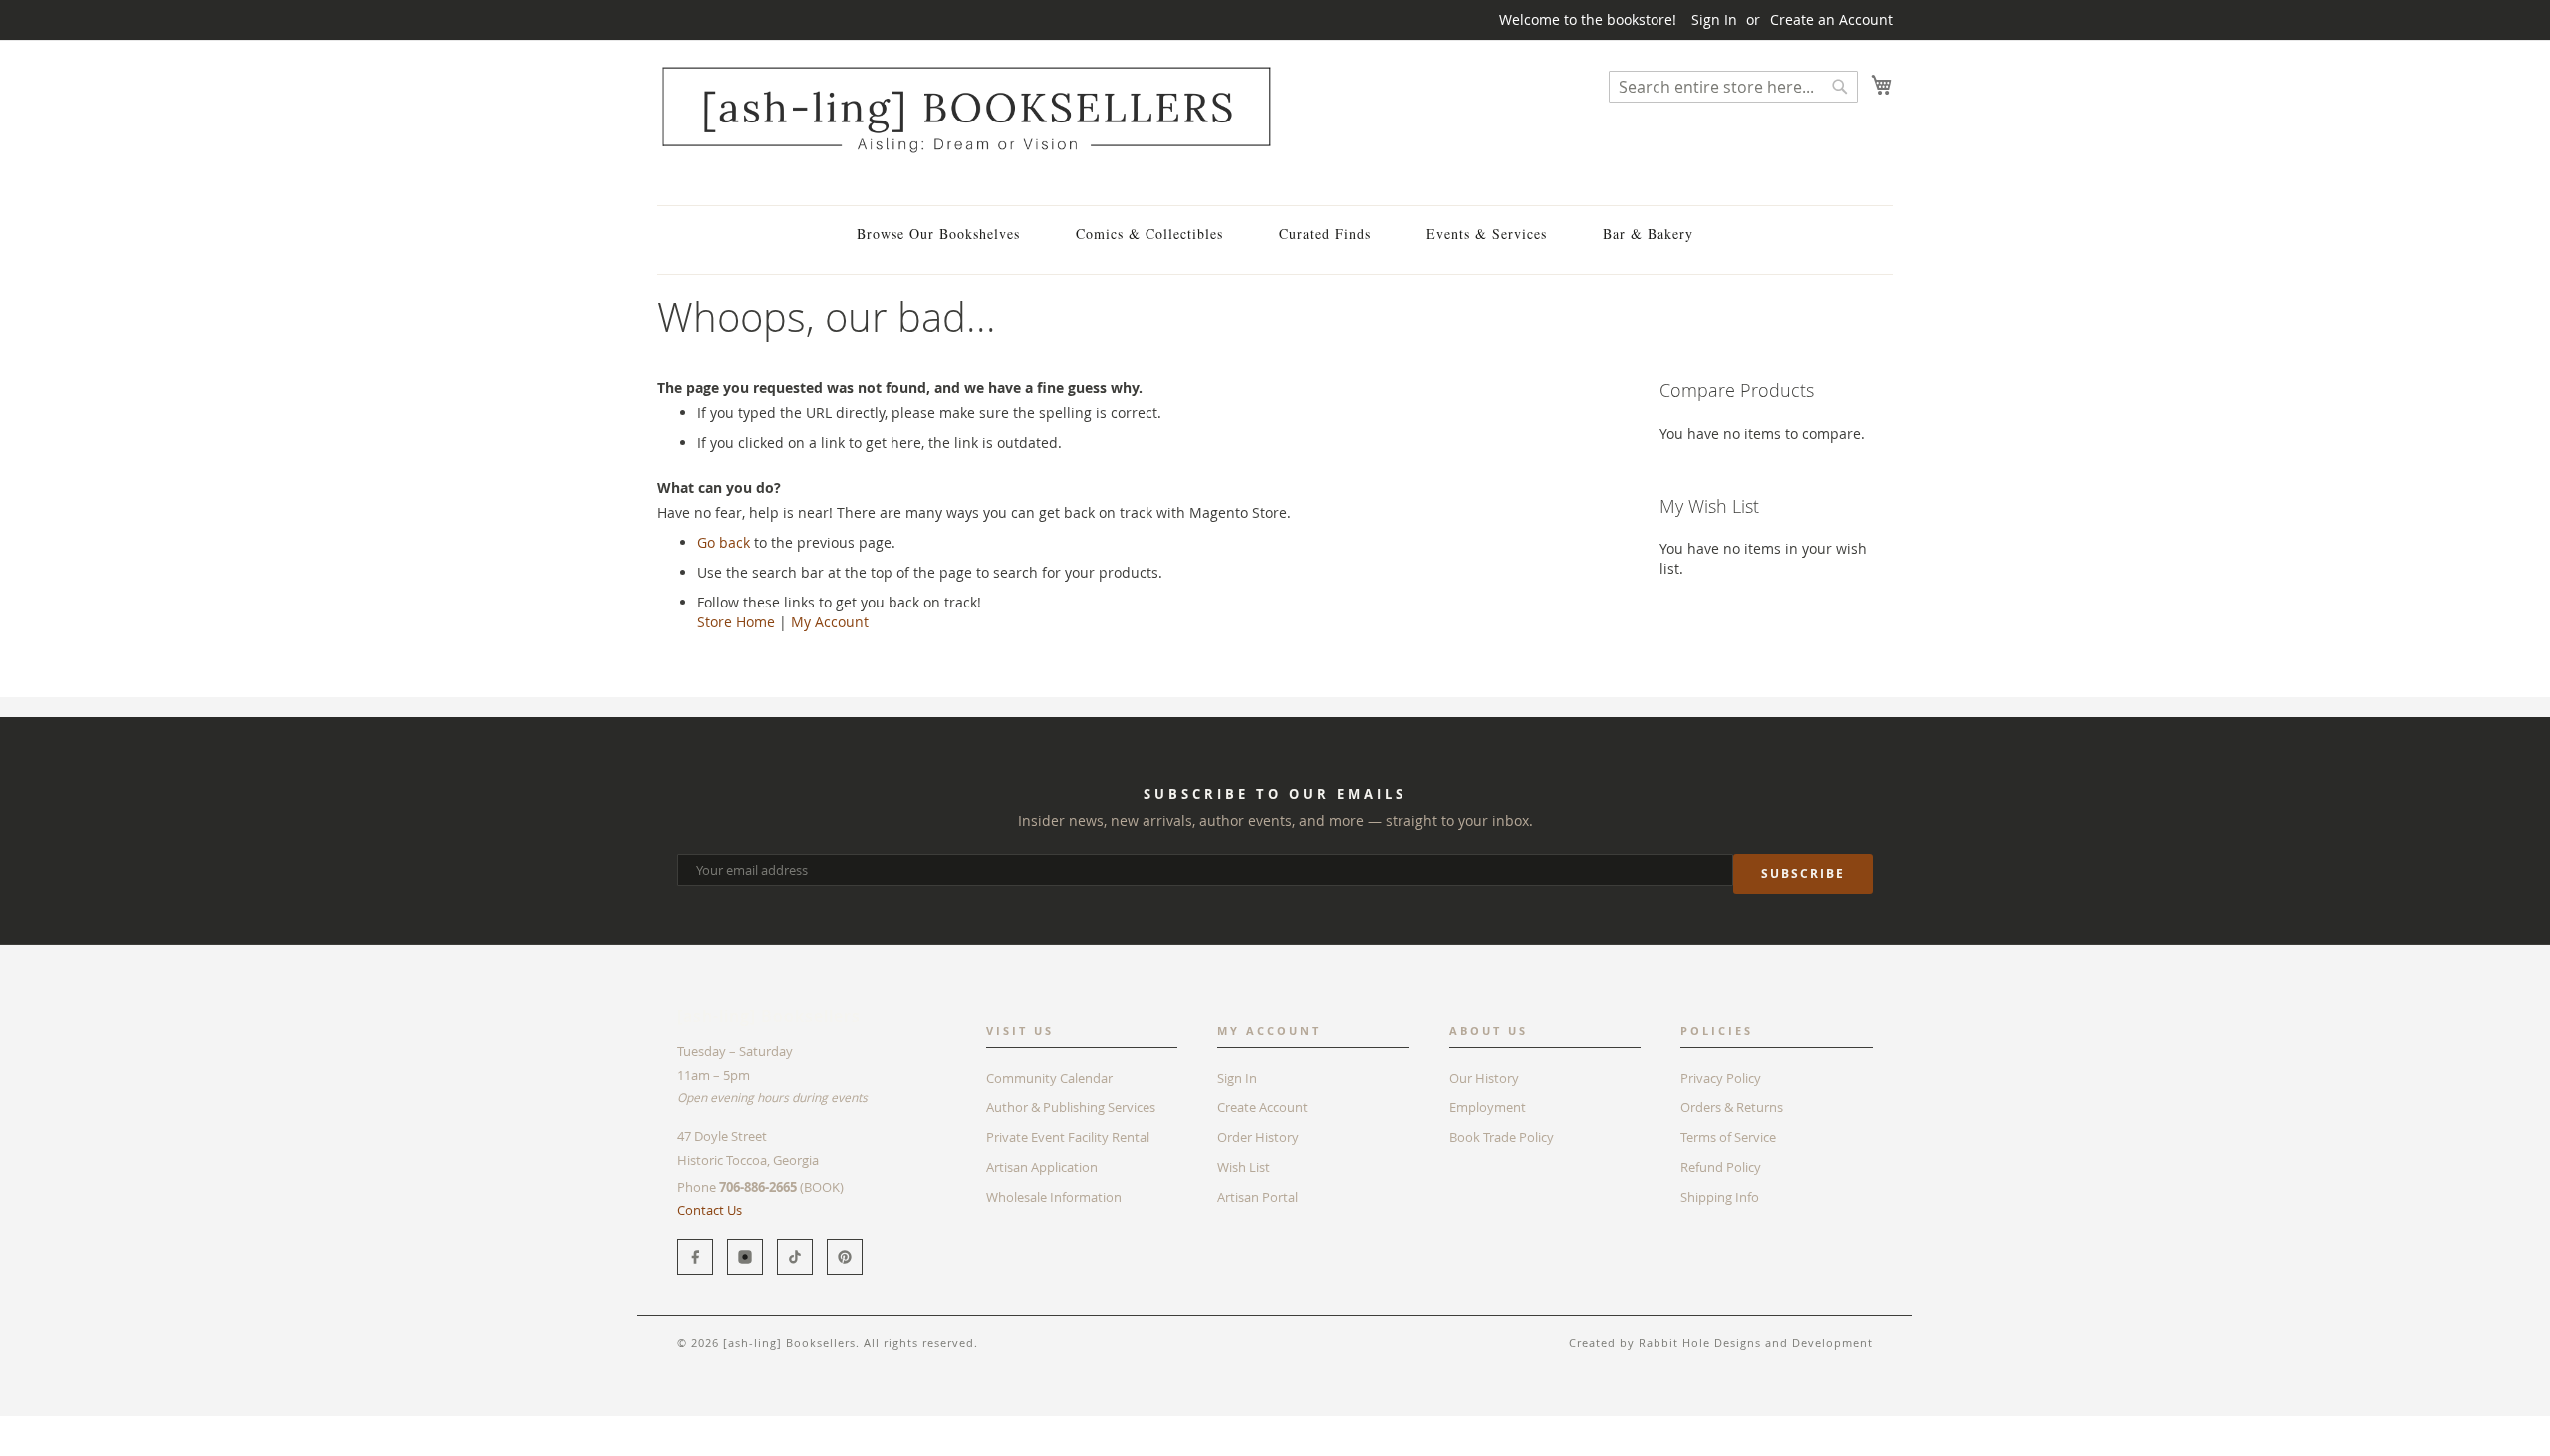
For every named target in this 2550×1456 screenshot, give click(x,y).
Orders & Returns (1732, 1107)
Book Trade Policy (1502, 1137)
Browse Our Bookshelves (938, 234)
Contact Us (710, 1210)
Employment (1488, 1107)
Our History (1484, 1078)
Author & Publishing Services (1071, 1107)
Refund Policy (1721, 1167)
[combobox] (1733, 87)
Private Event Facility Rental (1068, 1137)
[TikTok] (795, 1257)
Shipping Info (1720, 1197)
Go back (724, 542)
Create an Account (1831, 19)
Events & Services (1487, 234)
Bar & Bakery (1648, 234)
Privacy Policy (1721, 1078)
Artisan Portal (1258, 1197)
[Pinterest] (845, 1257)
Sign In (1714, 19)
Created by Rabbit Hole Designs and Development (1721, 1343)
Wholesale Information (1054, 1197)
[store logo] (966, 109)
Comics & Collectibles (1149, 234)
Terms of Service (1728, 1137)
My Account (830, 622)
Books (677, 1426)
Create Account (1263, 1107)
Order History (1258, 1137)
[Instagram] (745, 1257)
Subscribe (1803, 874)
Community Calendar (1049, 1078)
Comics (736, 1426)
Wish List (1244, 1167)
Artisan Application (1042, 1167)
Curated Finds (1325, 234)
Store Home (736, 622)
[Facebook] (695, 1257)
